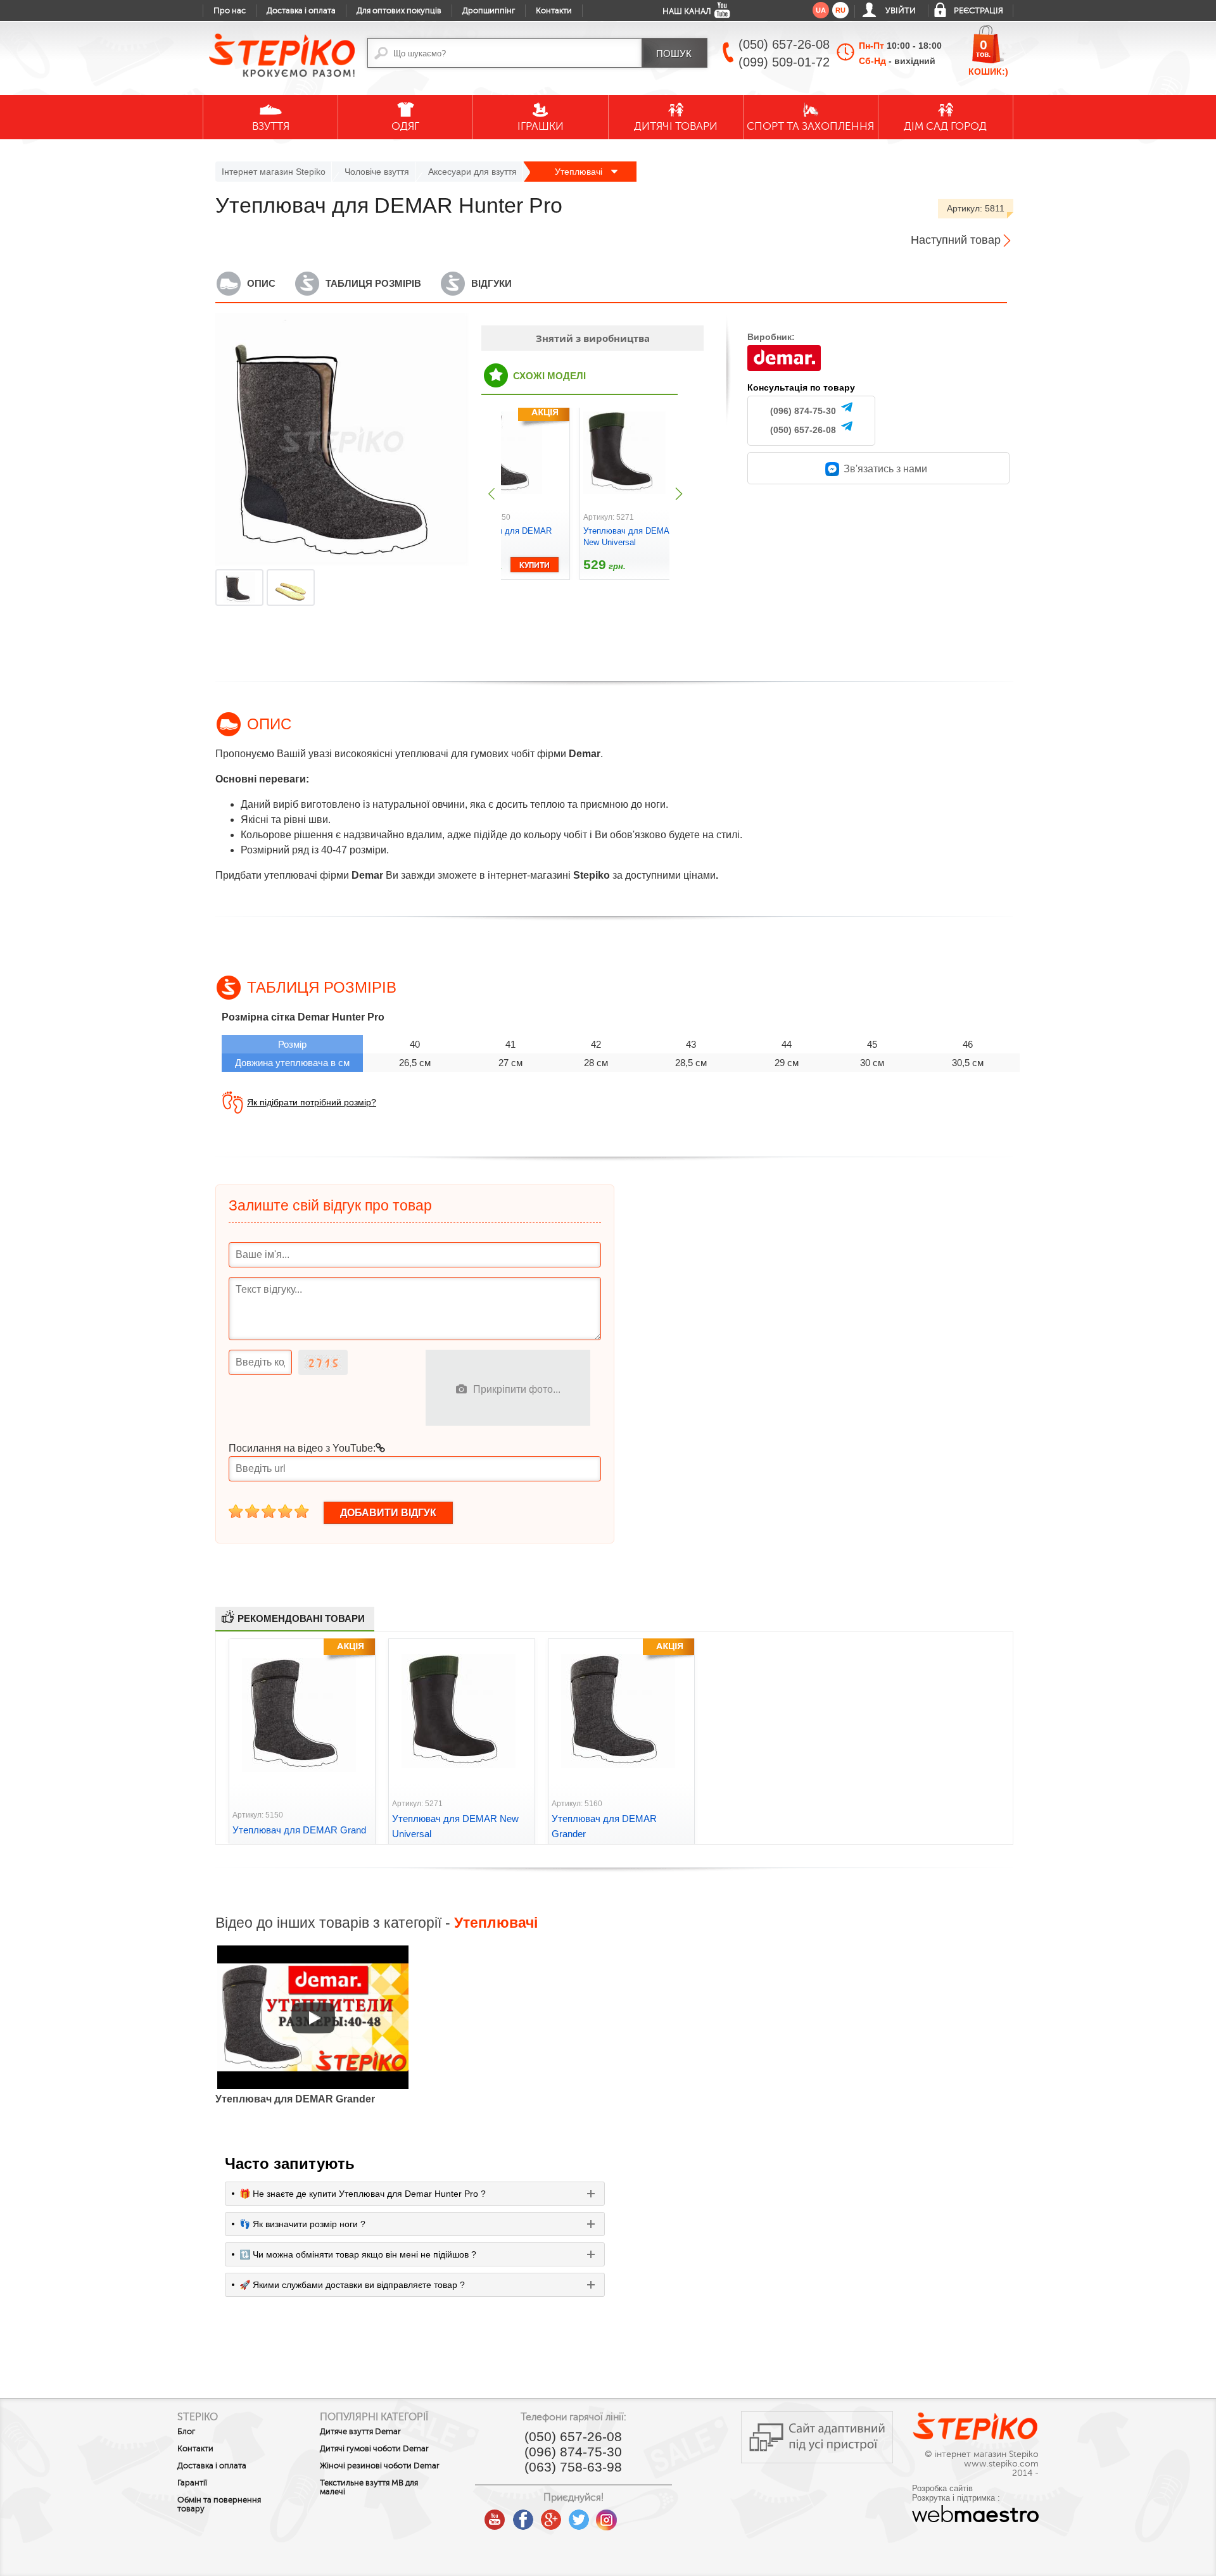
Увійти (901, 11)
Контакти (554, 11)
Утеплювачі (580, 172)
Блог (186, 2432)
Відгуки (491, 283)
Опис (261, 283)
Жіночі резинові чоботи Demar (380, 2466)
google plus (551, 2520)
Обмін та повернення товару (219, 2504)
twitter (579, 2515)
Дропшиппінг (489, 11)
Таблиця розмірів (373, 283)
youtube (495, 2515)
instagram (607, 2515)
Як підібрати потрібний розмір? (312, 1102)
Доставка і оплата (301, 11)
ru (840, 10)
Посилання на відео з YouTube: (302, 1448)
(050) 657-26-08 (803, 430)
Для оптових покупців (399, 11)
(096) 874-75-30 (803, 411)
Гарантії (192, 2483)
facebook (523, 2515)
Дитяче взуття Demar (360, 2432)
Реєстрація (978, 11)
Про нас (230, 11)
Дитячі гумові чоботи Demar (374, 2449)
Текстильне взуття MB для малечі (369, 2487)
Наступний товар (956, 240)
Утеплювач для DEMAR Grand (299, 1830)
